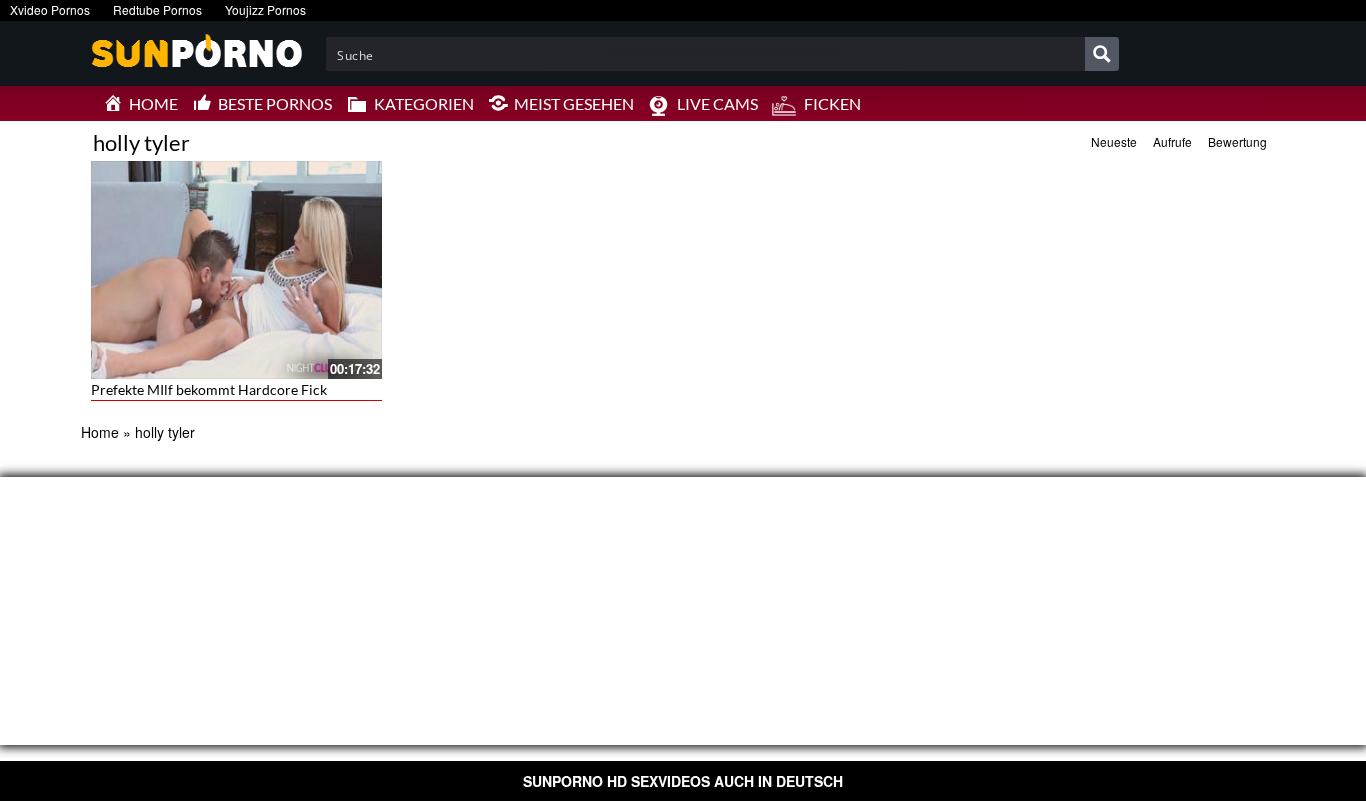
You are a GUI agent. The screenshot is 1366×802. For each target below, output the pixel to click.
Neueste (1114, 141)
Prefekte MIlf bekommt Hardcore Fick (209, 389)
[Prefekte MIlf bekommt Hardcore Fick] (236, 270)
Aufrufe (1172, 141)
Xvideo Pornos (50, 9)
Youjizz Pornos (265, 9)
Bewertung (1237, 141)
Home (100, 432)
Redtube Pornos (157, 9)
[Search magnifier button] (1102, 54)
